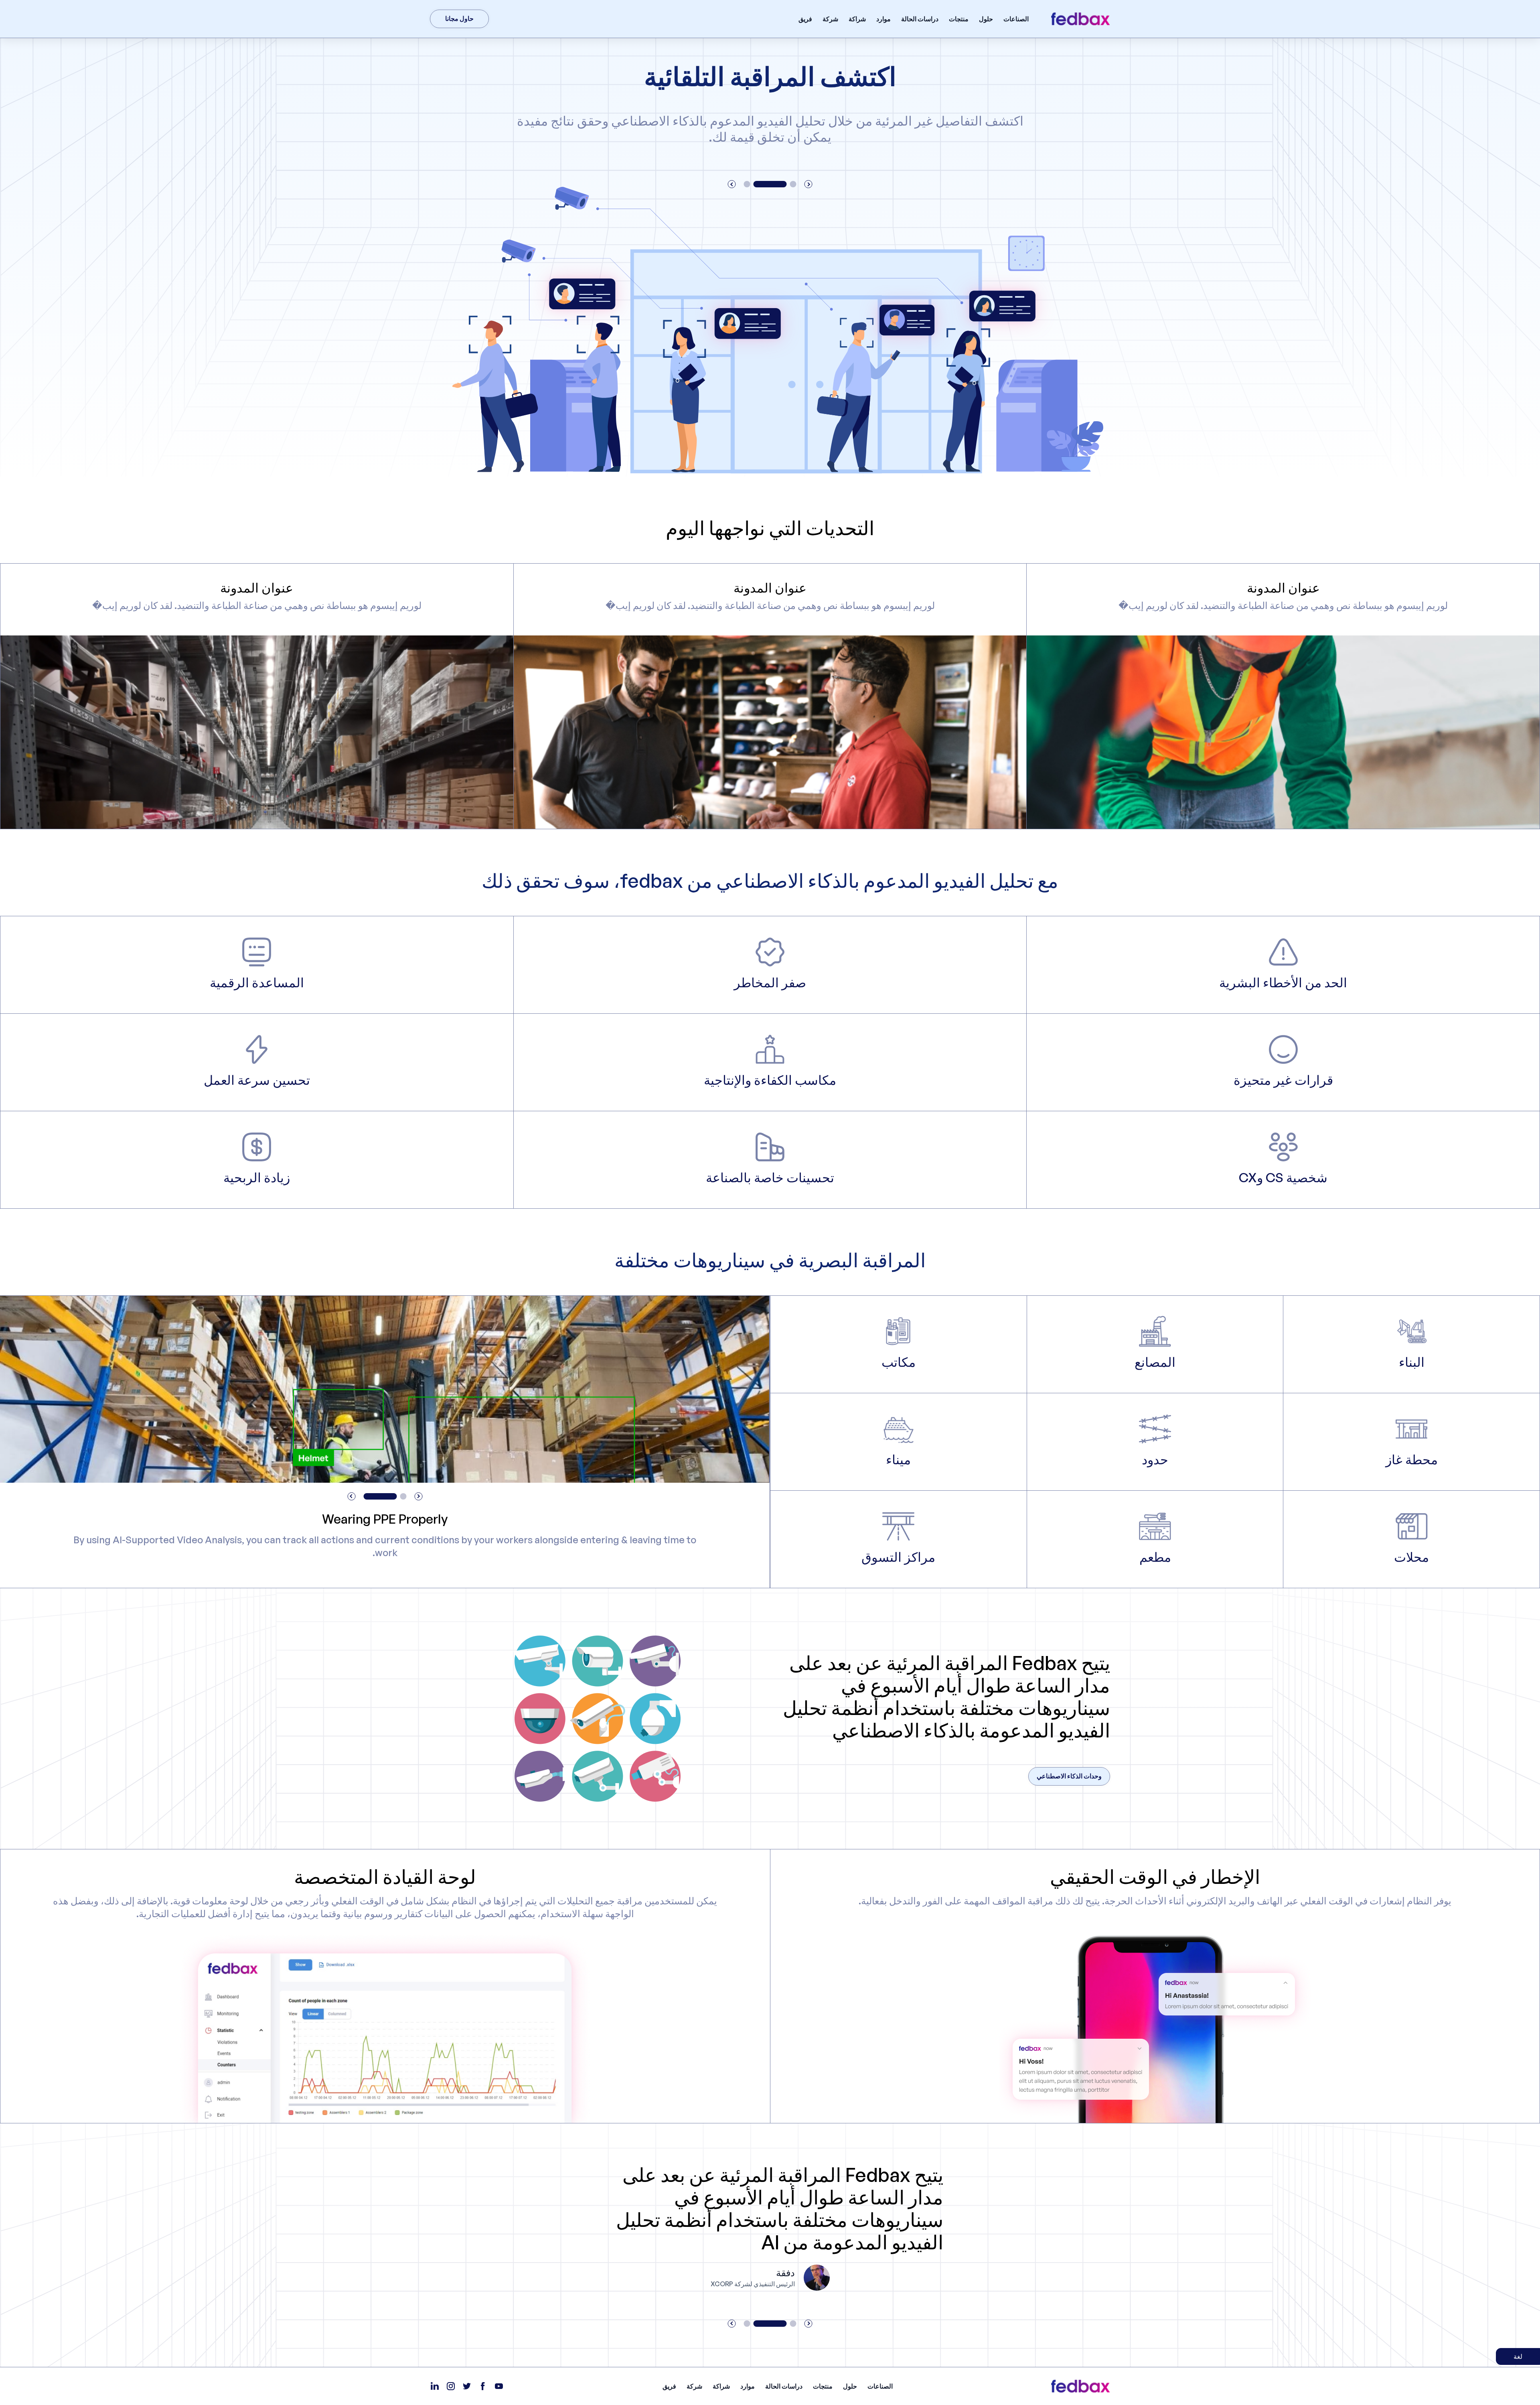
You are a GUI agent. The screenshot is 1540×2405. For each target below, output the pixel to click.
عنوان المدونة (1283, 588)
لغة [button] (1518, 2356)
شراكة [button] (857, 19)
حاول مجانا (459, 18)
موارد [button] (883, 19)
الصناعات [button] (1016, 19)
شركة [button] (830, 19)
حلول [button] (986, 19)
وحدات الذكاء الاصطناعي (1069, 1776)
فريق (805, 19)
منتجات (959, 19)
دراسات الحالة (920, 19)
